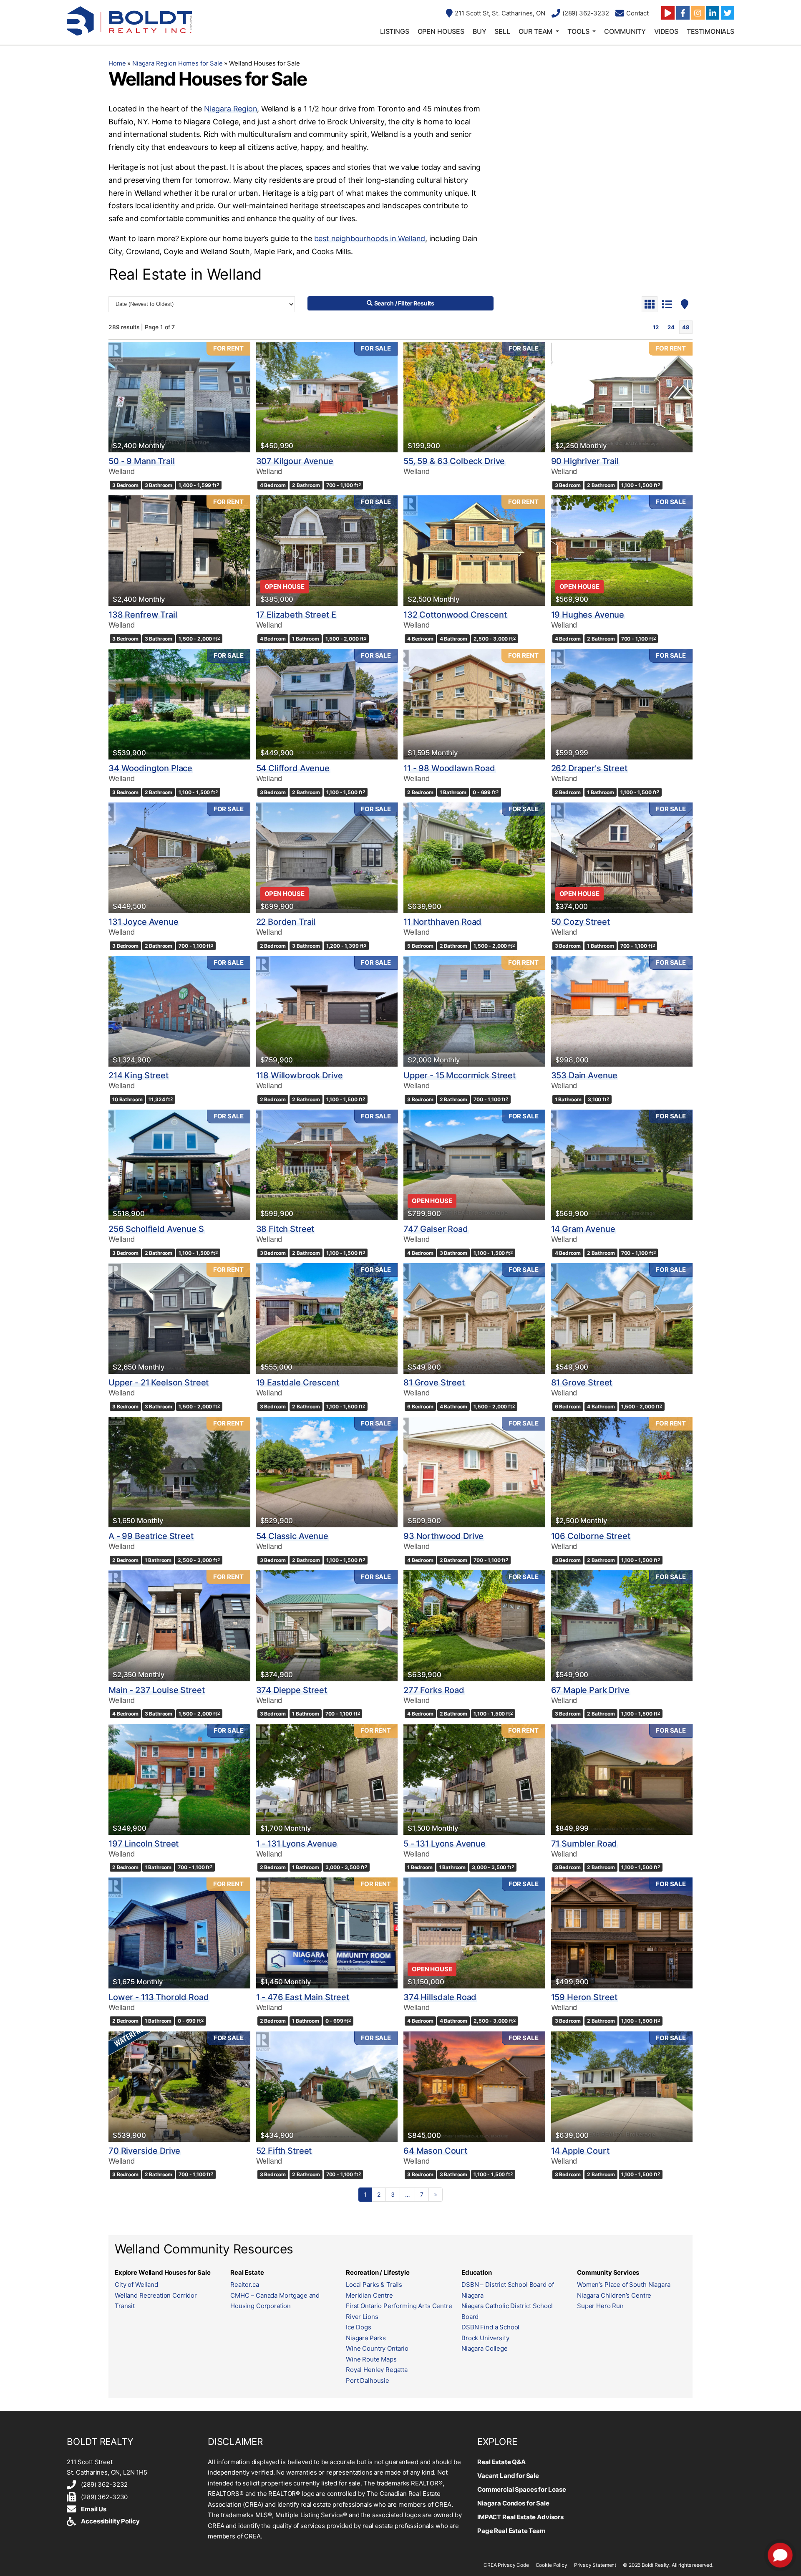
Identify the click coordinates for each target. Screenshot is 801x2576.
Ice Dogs (359, 2327)
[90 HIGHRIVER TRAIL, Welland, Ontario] (622, 397)
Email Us (94, 2509)
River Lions (362, 2317)
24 (671, 327)
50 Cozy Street (581, 922)
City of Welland (136, 2285)
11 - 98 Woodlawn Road (449, 768)
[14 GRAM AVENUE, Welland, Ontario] (622, 1165)
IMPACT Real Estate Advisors (520, 2517)
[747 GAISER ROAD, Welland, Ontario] (474, 1165)
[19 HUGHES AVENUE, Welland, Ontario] (622, 551)
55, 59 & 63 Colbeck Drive (454, 461)
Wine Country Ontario (377, 2348)
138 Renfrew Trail (143, 615)
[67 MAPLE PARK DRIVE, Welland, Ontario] (622, 1626)
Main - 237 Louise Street (156, 1690)
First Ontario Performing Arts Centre (399, 2306)
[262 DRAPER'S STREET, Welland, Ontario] (622, 704)
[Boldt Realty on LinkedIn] (713, 13)
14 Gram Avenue (583, 1229)
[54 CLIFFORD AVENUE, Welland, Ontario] (327, 704)
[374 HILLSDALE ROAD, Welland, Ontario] (474, 1933)
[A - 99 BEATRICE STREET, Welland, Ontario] (179, 1472)
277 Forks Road (434, 1690)
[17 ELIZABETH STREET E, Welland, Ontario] (327, 551)
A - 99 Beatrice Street (151, 1536)
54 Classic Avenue (292, 1536)
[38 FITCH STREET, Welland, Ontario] (327, 1165)
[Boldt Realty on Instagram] (698, 13)
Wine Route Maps (371, 2359)
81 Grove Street (434, 1383)
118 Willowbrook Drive (300, 1075)
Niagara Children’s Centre (614, 2295)
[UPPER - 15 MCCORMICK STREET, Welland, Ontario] (474, 1011)
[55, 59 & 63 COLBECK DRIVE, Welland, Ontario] (474, 397)
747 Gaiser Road (436, 1229)
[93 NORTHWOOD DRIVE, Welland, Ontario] (474, 1472)
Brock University (485, 2338)
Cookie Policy (552, 2565)
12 (656, 327)
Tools (578, 31)
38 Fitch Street (285, 1229)
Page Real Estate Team (511, 2531)
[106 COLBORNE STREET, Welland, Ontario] (622, 1472)
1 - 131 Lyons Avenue (297, 1844)
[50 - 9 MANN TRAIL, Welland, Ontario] (179, 397)
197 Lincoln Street (144, 1844)
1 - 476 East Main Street (303, 1997)
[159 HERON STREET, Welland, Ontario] (622, 1933)
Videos (666, 31)
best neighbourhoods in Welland (370, 238)
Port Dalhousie (368, 2380)
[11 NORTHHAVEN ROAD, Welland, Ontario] (474, 858)
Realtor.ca (245, 2285)
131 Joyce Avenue (144, 922)
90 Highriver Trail (585, 461)
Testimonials (710, 31)
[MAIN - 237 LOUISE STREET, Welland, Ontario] (179, 1626)
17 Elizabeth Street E (296, 615)
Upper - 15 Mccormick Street (460, 1075)
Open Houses (441, 31)
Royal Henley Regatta (377, 2370)
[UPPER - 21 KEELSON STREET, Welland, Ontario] (179, 1318)
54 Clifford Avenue (293, 768)
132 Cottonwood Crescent (455, 615)
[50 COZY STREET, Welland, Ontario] (622, 858)
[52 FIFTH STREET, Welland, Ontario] (327, 2087)
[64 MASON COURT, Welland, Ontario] (474, 2087)
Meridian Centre (369, 2295)
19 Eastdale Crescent (298, 1383)
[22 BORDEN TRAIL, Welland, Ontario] (327, 858)
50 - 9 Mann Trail (141, 461)
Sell (502, 31)
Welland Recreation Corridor (156, 2295)
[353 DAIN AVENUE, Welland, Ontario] (622, 1011)
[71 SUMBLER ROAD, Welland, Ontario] (622, 1779)
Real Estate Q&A (501, 2462)
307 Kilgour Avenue (295, 461)
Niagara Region (230, 109)
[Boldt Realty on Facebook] (683, 13)
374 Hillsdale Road (440, 1997)
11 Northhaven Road (442, 922)
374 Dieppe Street (292, 1690)
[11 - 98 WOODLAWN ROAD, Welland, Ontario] (474, 704)
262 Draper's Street (589, 768)
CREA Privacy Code (506, 2565)
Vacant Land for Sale (508, 2476)
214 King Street (139, 1075)
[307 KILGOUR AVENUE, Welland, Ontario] (327, 397)
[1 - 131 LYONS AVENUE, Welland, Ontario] (327, 1779)
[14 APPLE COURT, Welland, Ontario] (622, 2087)
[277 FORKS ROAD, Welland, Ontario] (474, 1626)
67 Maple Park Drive (590, 1690)
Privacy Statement (595, 2565)
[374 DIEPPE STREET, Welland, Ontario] (327, 1626)
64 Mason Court (435, 2151)
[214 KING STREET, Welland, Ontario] (179, 1011)
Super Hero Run (600, 2306)
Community (625, 31)
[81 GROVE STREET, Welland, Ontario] (474, 1318)
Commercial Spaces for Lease (522, 2489)
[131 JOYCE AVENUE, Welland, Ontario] (179, 858)
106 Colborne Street (591, 1536)
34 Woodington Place (150, 768)
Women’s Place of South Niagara (624, 2285)
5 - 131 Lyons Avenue (445, 1844)
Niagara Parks (366, 2338)
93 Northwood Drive (443, 1536)
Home (117, 63)
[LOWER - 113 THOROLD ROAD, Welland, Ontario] (179, 1933)
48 (686, 327)
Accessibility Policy (110, 2521)
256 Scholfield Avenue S (156, 1229)
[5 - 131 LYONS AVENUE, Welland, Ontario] (474, 1779)
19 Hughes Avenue (588, 615)
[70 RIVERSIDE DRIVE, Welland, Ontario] (179, 2087)
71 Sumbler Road (584, 1844)
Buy (480, 31)
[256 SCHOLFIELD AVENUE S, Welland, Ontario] (179, 1165)
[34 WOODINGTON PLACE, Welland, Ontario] (179, 704)
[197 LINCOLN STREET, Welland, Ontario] (179, 1779)
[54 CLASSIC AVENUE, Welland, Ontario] (327, 1472)
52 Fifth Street (284, 2151)
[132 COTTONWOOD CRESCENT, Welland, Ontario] (474, 551)
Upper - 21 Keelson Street (159, 1383)
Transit (125, 2306)
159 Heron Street (584, 1997)
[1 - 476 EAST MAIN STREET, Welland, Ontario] (327, 1933)
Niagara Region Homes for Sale (178, 63)
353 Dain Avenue (584, 1075)
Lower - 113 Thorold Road (159, 1997)
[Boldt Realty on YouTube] (668, 13)
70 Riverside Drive (144, 2151)
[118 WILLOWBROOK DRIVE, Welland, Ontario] (327, 1011)
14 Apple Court (580, 2151)
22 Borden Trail (286, 922)
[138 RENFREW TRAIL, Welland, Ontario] (179, 551)
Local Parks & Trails (374, 2285)
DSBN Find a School (490, 2327)
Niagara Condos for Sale (513, 2503)
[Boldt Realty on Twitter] (728, 13)
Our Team (536, 31)
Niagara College (485, 2348)
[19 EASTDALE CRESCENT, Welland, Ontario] (327, 1318)
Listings (395, 31)
